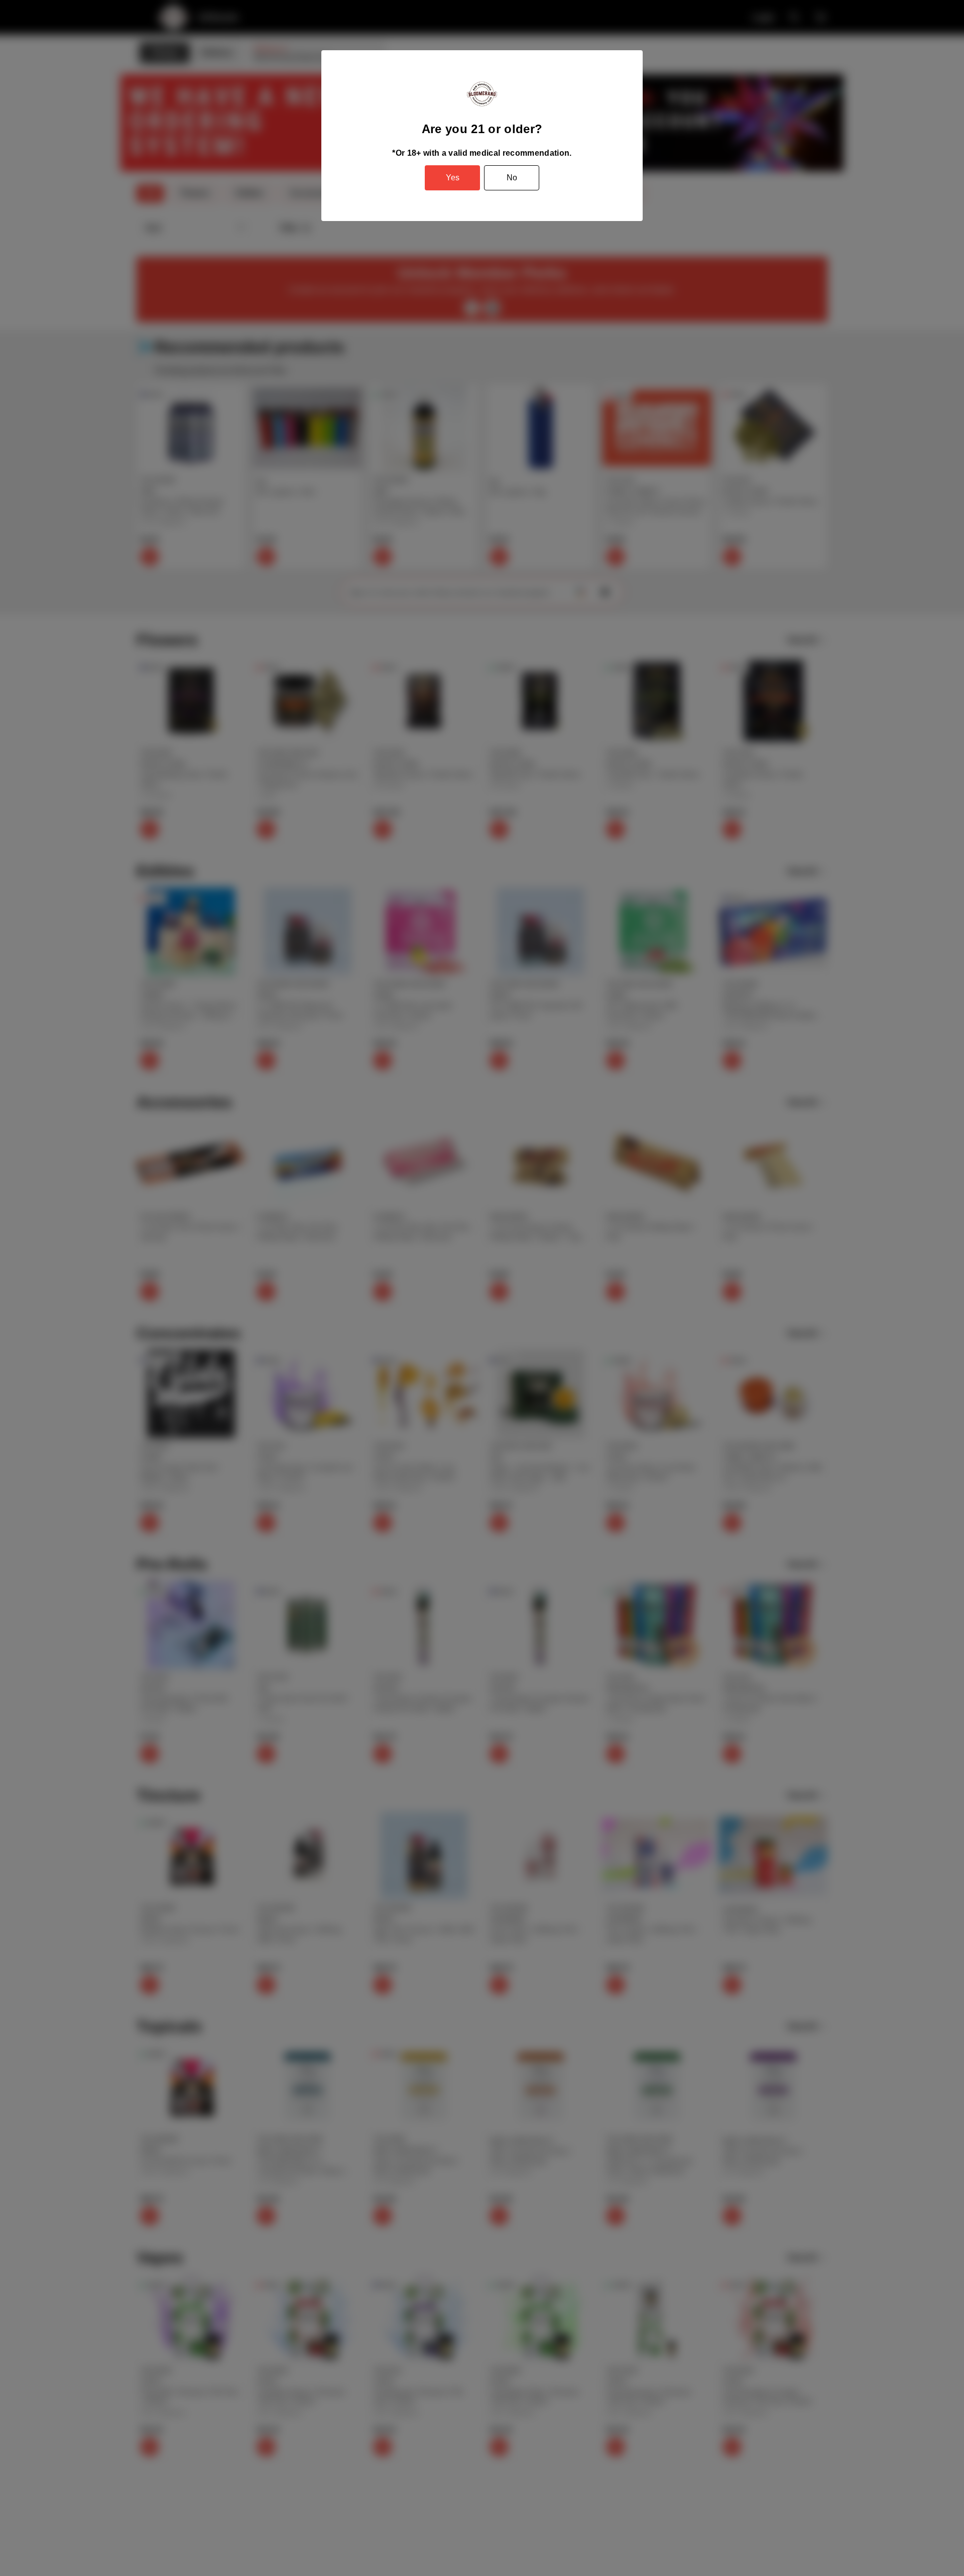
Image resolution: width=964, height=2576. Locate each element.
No (512, 178)
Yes (453, 178)
